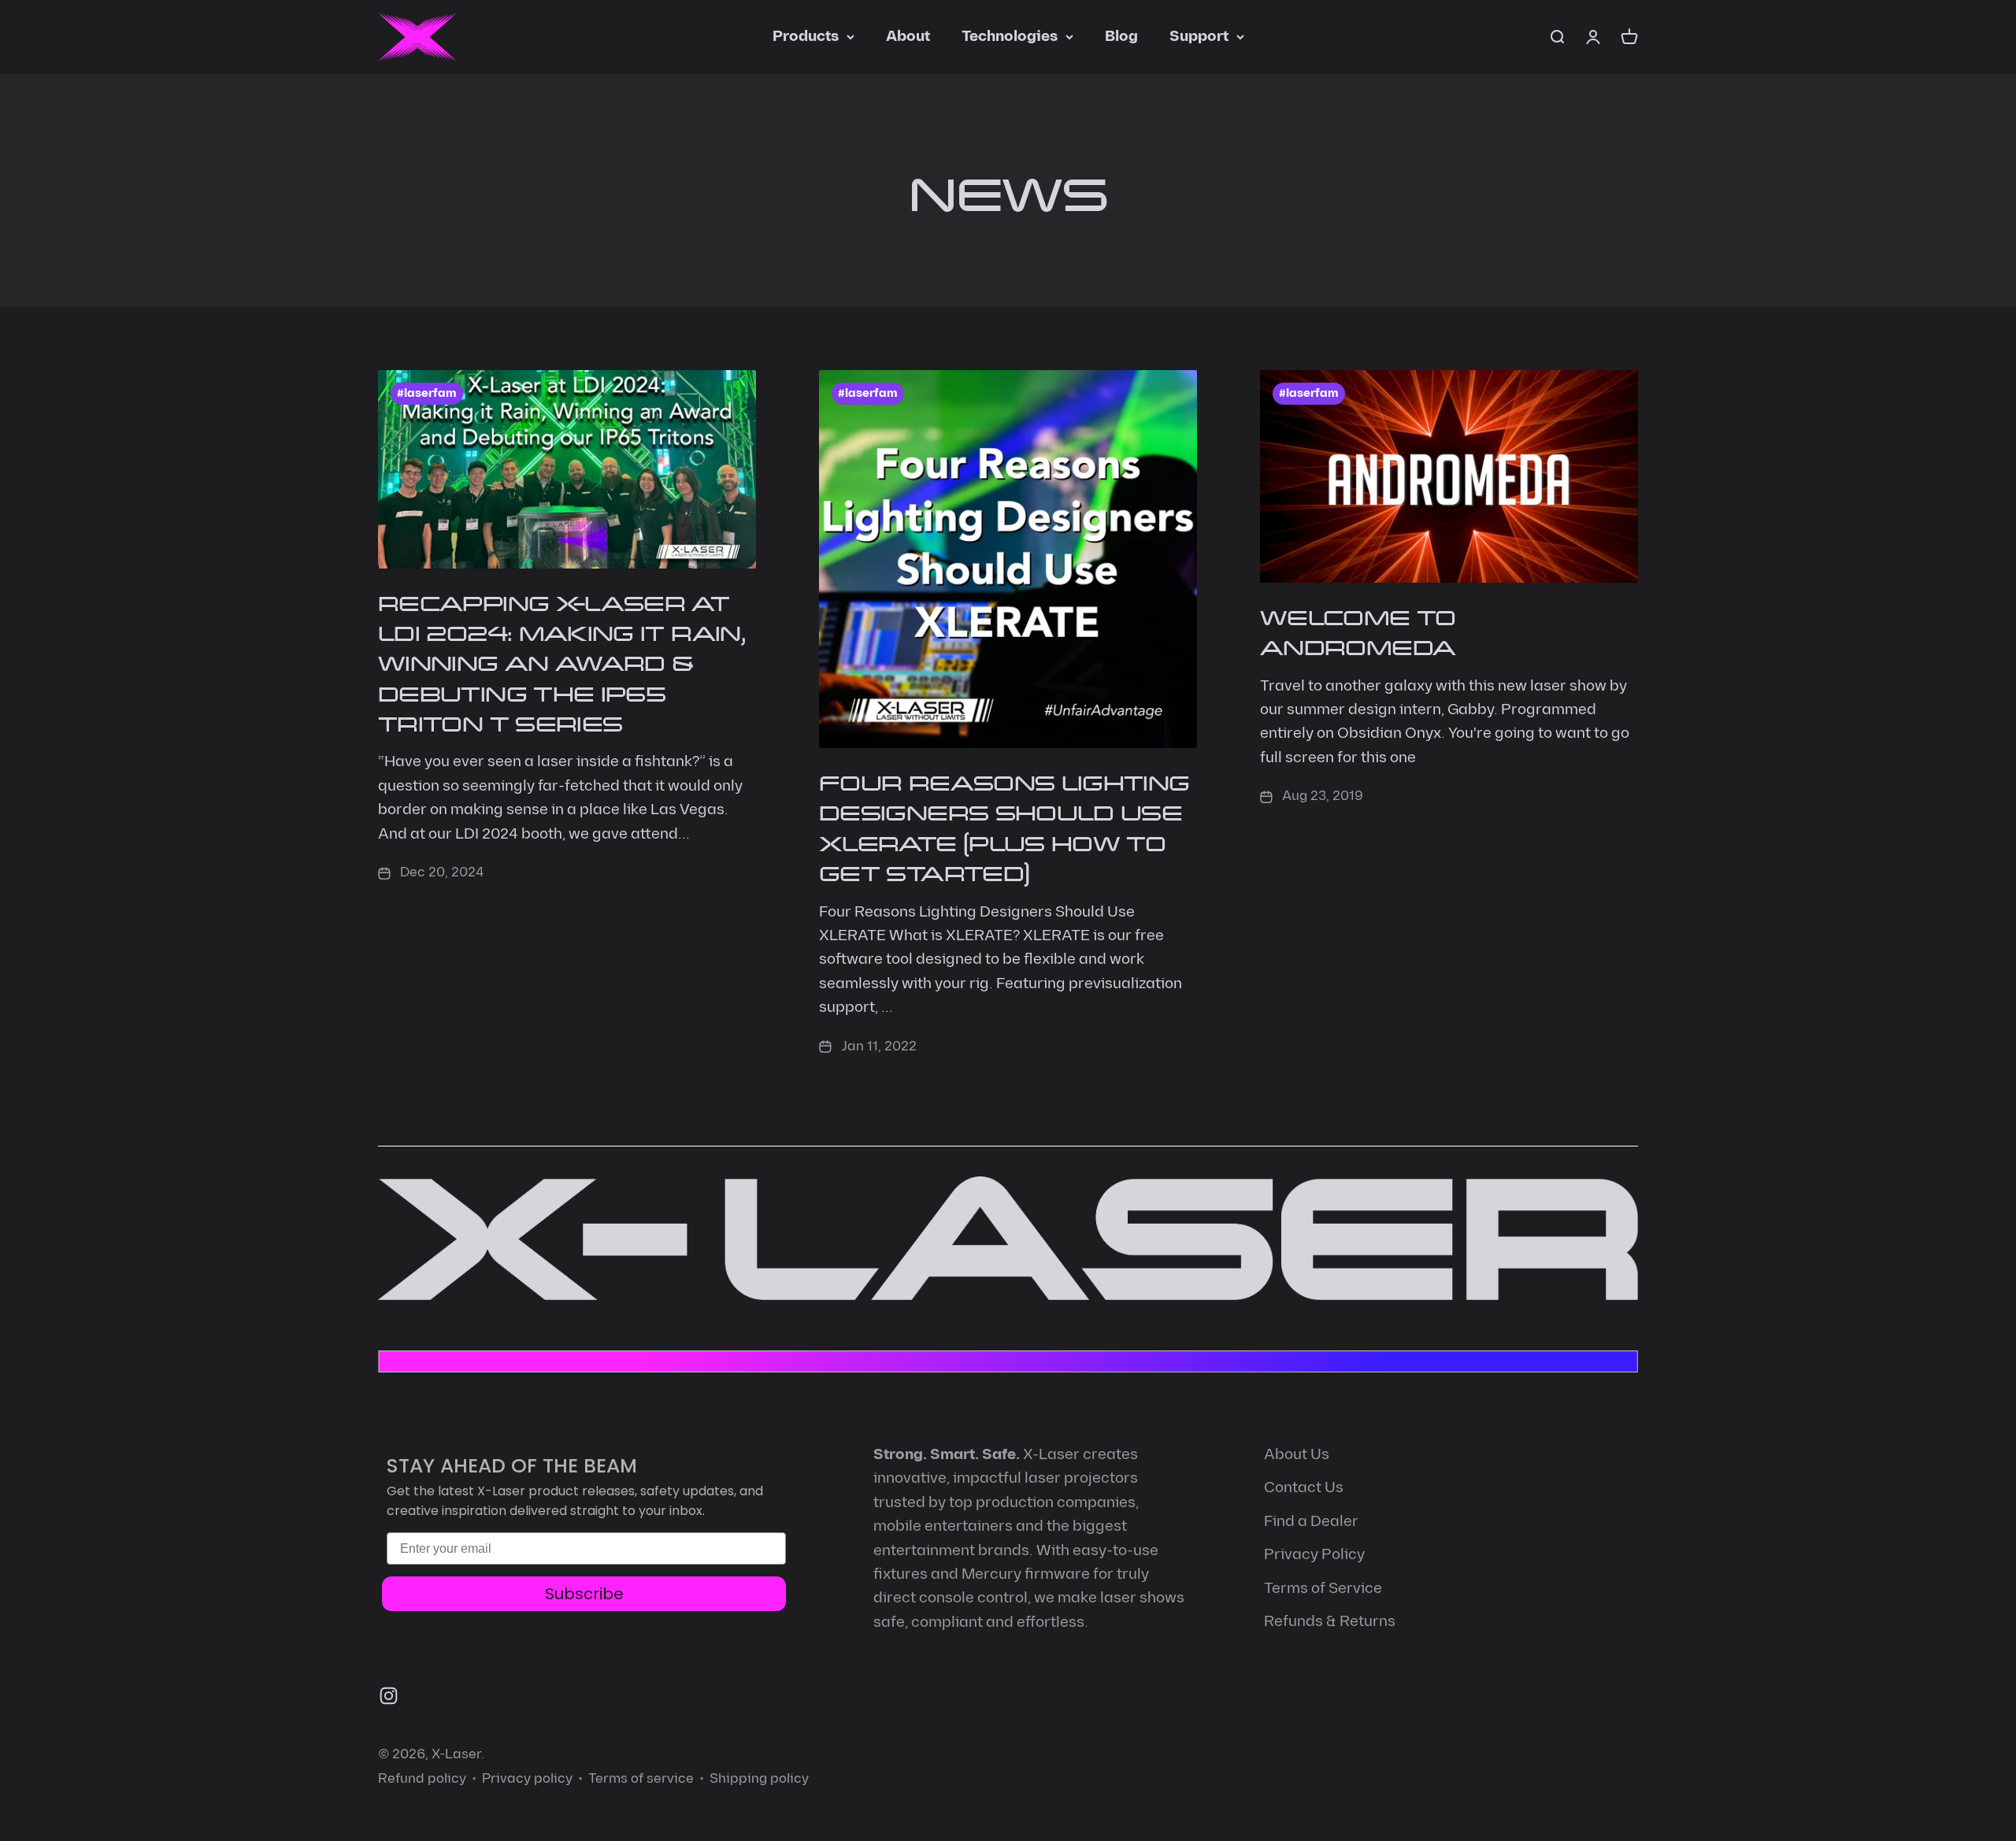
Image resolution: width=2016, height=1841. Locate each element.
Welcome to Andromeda (1358, 631)
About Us (1297, 1455)
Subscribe (584, 1594)
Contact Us (1304, 1488)
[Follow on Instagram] (389, 1696)
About (908, 37)
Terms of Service (1323, 1589)
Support (1199, 37)
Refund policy (422, 1779)
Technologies (1010, 37)
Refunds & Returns (1330, 1622)
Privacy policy (527, 1779)
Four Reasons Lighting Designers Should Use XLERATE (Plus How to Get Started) (1004, 827)
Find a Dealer (1311, 1522)
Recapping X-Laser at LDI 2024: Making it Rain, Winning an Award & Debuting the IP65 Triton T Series (562, 663)
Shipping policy (759, 1779)
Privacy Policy (1314, 1555)
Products (806, 37)
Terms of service (641, 1779)
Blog (1121, 37)
